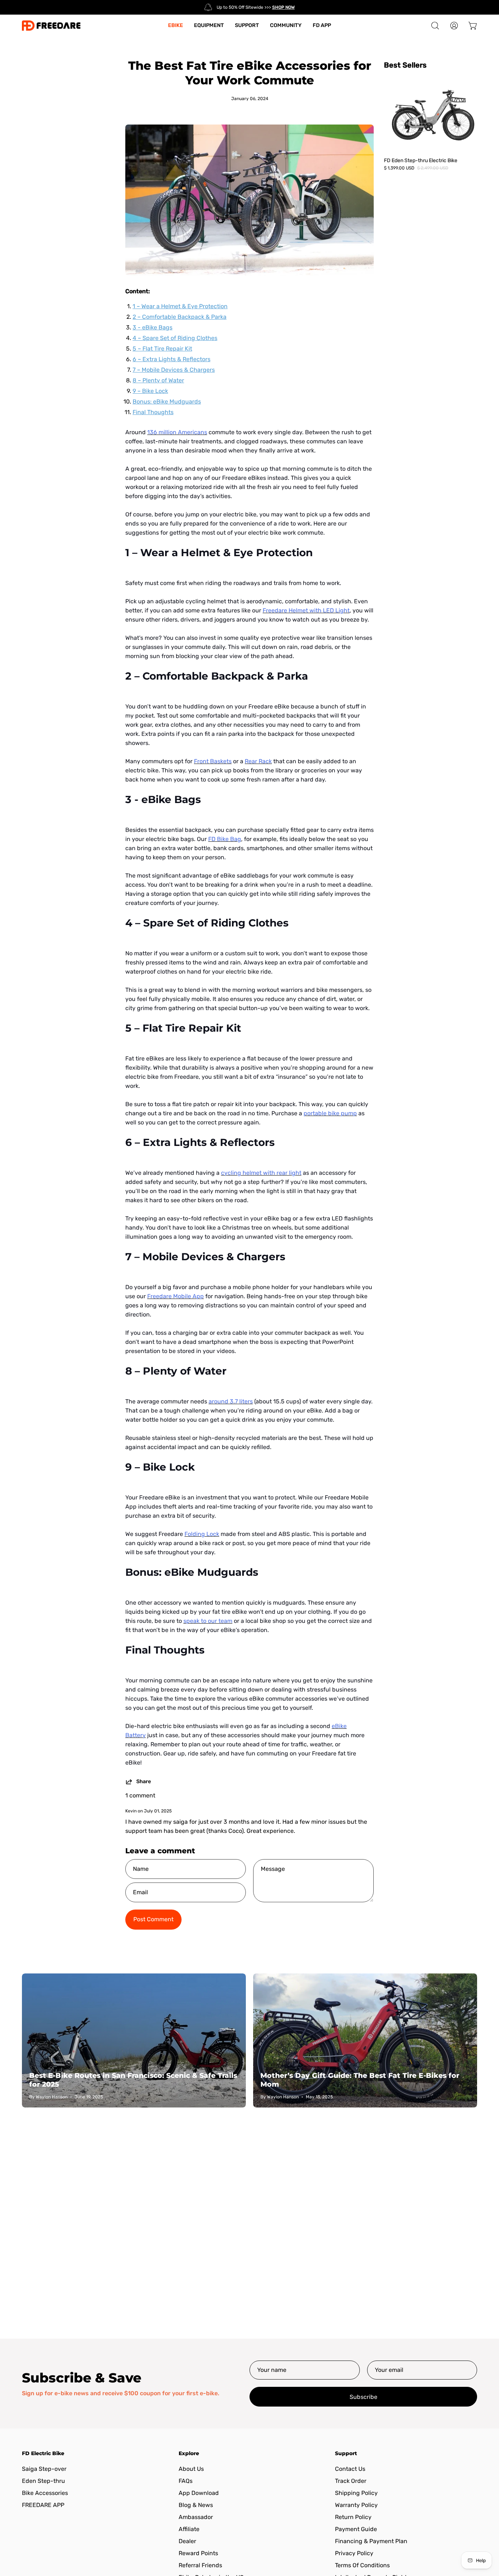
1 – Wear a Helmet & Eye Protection (180, 306)
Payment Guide (356, 2529)
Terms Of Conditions (362, 2565)
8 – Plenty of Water (158, 380)
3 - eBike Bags (153, 327)
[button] (435, 26)
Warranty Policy (356, 2505)
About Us (191, 2469)
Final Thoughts (153, 412)
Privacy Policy (354, 2553)
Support (346, 2453)
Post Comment (153, 1919)
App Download (199, 2493)
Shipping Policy (356, 2493)
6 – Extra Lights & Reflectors (172, 359)
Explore (189, 2453)
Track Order (351, 2481)
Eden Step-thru (43, 2481)
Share (144, 1782)
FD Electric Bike (43, 2453)
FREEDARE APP (43, 2505)
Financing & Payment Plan (371, 2541)
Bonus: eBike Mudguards (167, 402)
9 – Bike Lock (150, 391)
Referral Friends (200, 2565)
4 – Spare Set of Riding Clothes (175, 338)
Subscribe (363, 2397)
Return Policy (353, 2517)
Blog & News (196, 2505)
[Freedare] (51, 26)
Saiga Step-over (44, 2469)
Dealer (187, 2541)
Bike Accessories (45, 2493)
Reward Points (198, 2553)
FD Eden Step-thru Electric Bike (421, 160)
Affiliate (189, 2529)
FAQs (186, 2481)
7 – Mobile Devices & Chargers (174, 370)
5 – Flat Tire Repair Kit (162, 349)
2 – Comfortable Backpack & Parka (180, 317)
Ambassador (196, 2517)
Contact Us (350, 2469)
